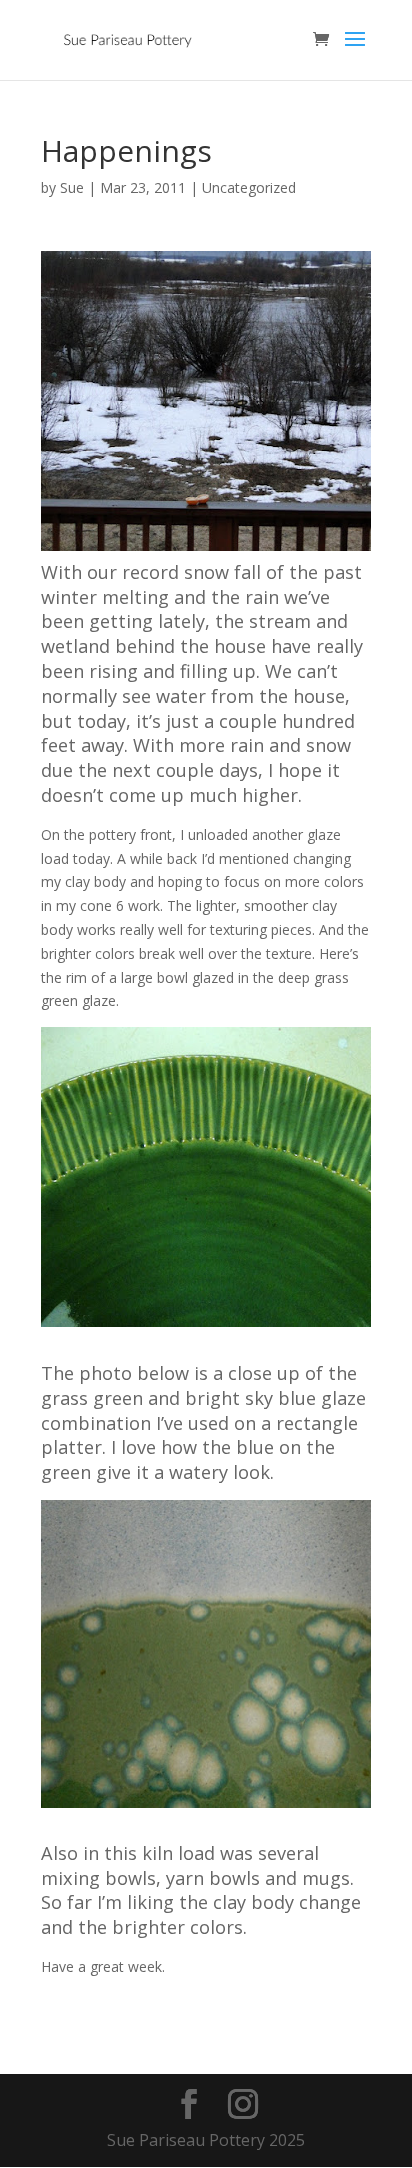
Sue (72, 187)
